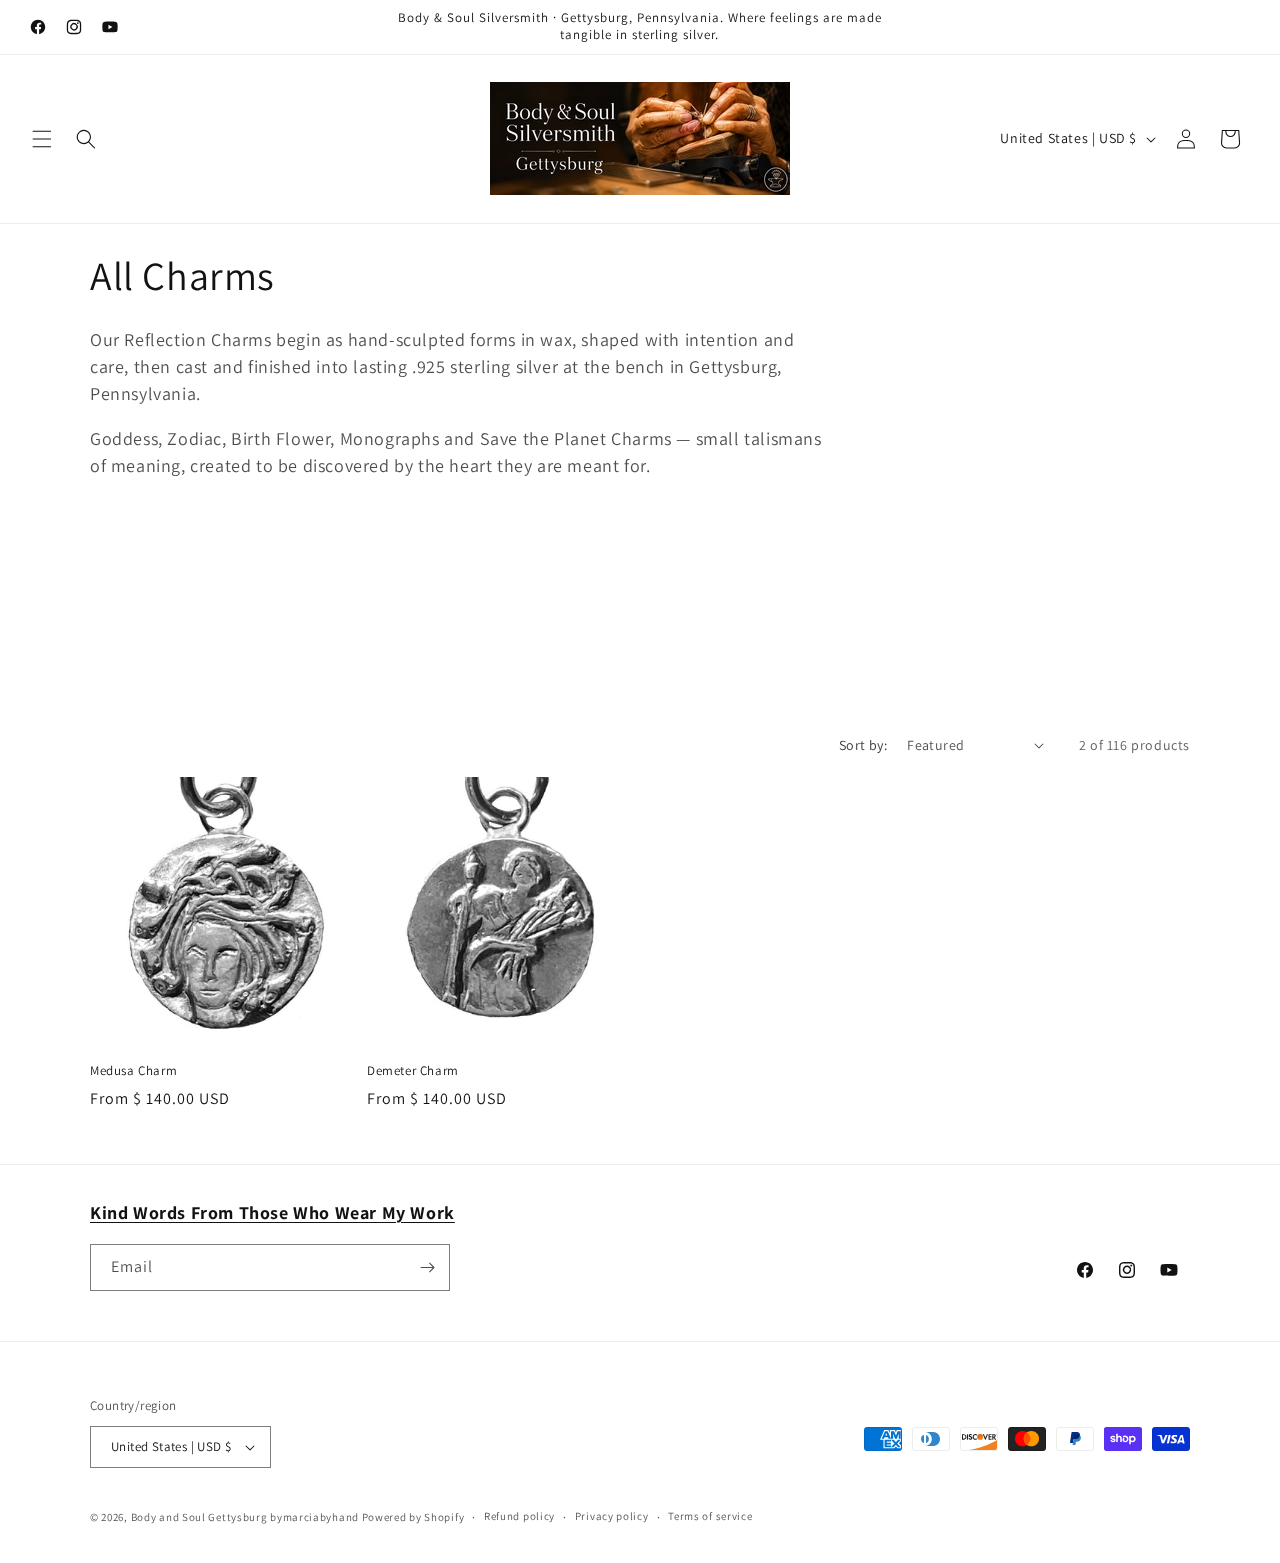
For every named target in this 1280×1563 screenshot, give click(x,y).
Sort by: (863, 745)
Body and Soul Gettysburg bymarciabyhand (245, 1517)
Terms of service (710, 1516)
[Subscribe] (427, 1267)
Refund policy (519, 1516)
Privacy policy (612, 1516)
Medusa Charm (133, 1071)
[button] (42, 139)
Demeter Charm (413, 1071)
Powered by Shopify (413, 1517)
